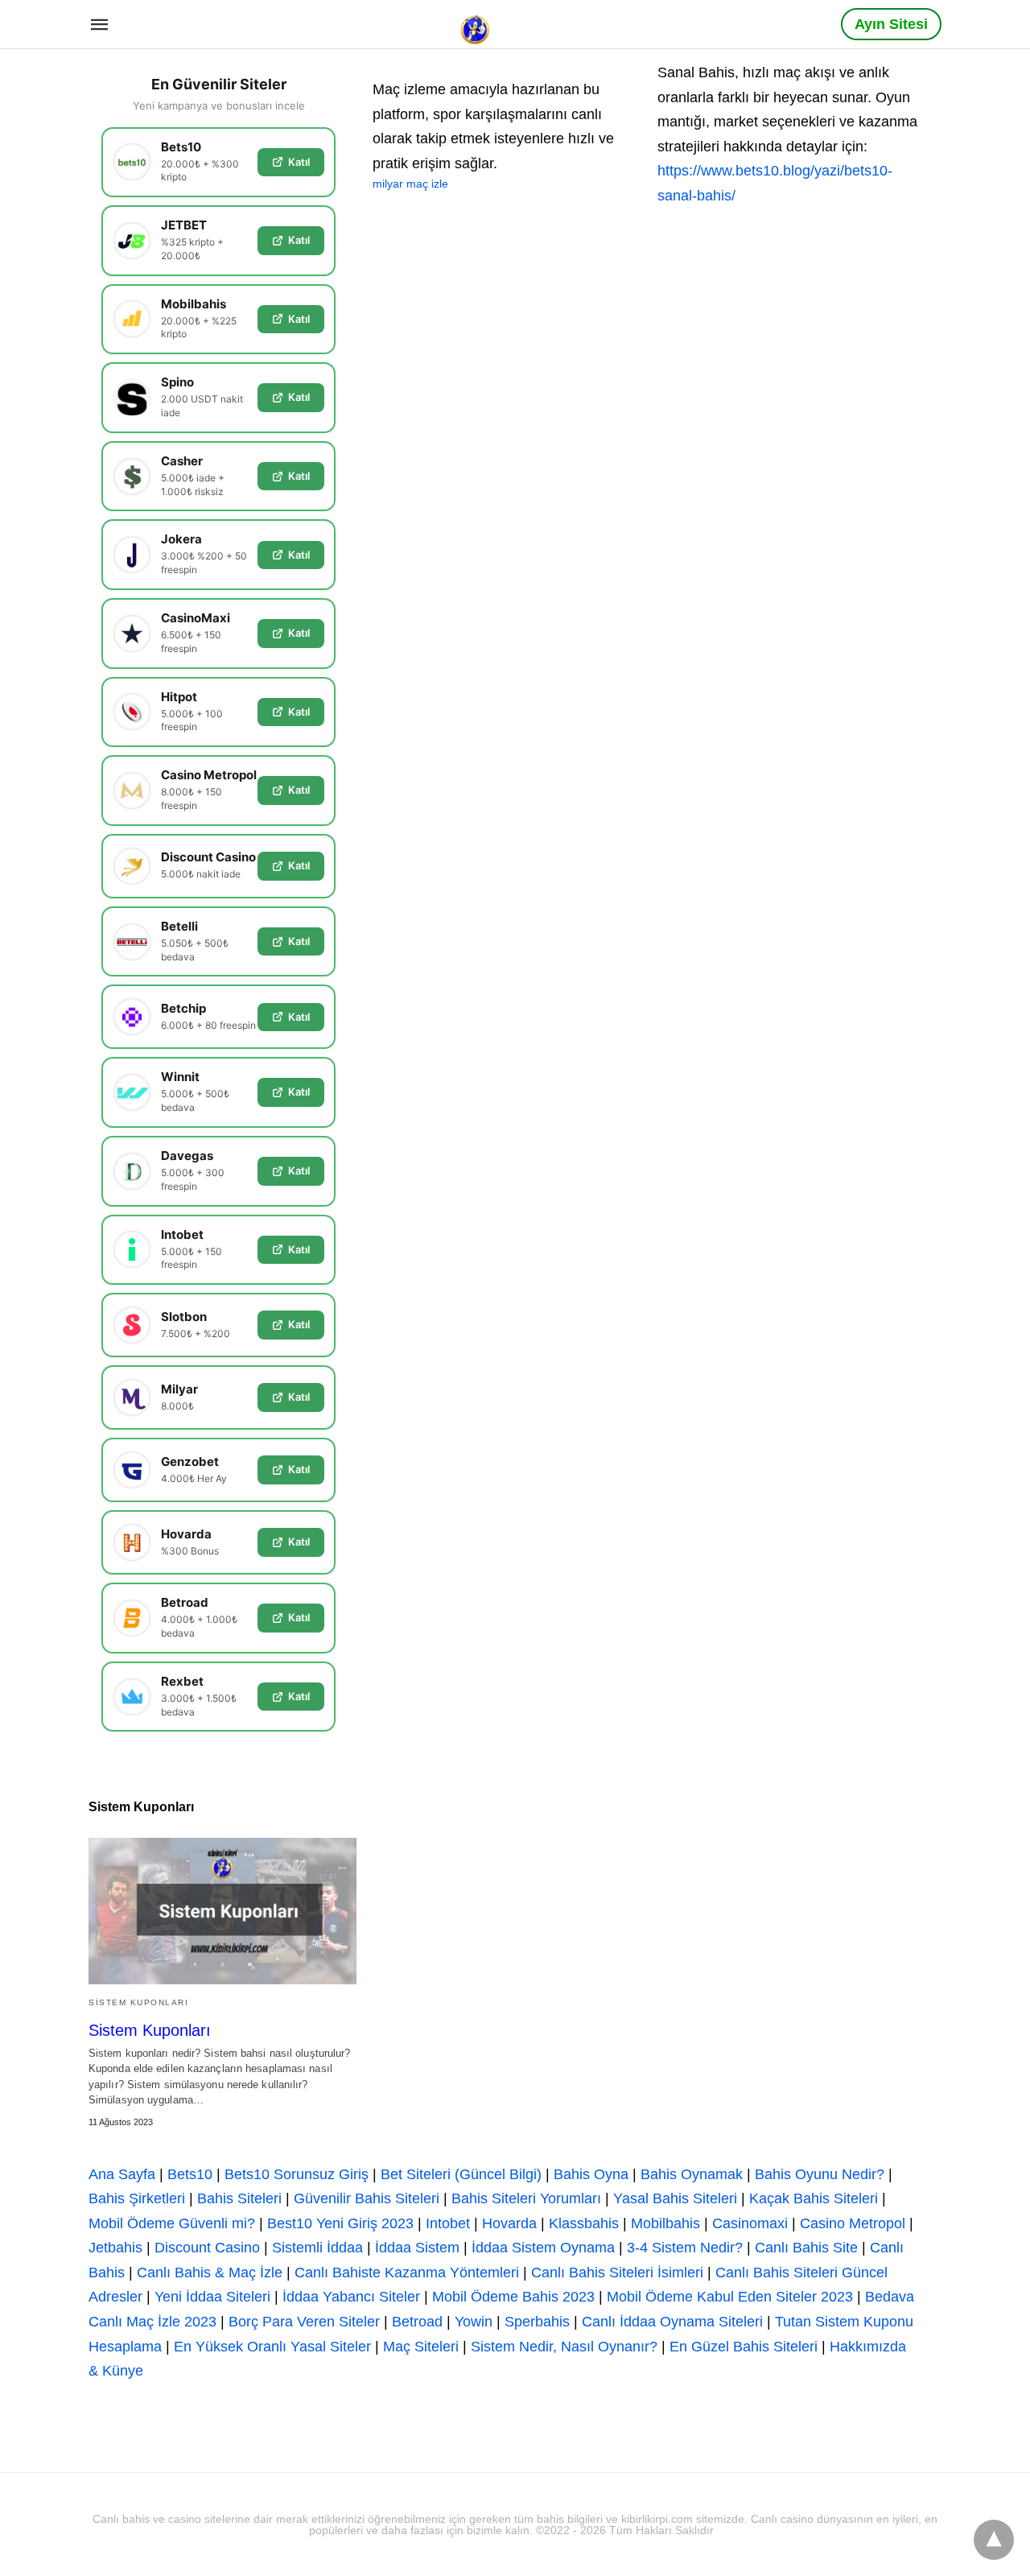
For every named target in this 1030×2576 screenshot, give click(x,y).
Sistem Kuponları (138, 2002)
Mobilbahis (665, 2223)
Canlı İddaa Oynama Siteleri (672, 2322)
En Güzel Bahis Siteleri (744, 2347)
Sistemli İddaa (317, 2248)
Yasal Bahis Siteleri (675, 2198)
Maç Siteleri (421, 2347)
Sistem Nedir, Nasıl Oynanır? (564, 2347)
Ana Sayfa (122, 2174)
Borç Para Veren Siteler (304, 2322)
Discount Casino (207, 2248)
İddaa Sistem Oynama (543, 2248)
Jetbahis (115, 2248)
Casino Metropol (853, 2223)
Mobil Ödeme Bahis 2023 (513, 2297)
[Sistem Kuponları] (222, 1911)
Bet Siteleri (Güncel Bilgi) (461, 2174)
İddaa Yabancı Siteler (351, 2297)
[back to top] (994, 2540)
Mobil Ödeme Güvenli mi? (172, 2223)
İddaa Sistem (417, 2248)
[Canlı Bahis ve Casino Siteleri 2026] (476, 23)
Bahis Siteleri (239, 2198)
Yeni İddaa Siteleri (212, 2297)
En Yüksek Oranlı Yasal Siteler (272, 2347)
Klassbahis (584, 2223)
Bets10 (190, 2174)
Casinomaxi (750, 2223)
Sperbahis (537, 2322)
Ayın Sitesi (891, 24)
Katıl (299, 162)
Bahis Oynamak (692, 2174)
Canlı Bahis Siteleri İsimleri (617, 2273)
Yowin (474, 2322)
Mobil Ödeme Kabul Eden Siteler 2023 (730, 2297)
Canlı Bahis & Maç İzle (210, 2273)
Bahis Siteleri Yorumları (526, 2198)
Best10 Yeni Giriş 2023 (340, 2223)
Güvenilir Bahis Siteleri (367, 2198)
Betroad (417, 2322)
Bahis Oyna (591, 2174)
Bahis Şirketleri (137, 2198)
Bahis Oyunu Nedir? (820, 2174)
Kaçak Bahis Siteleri (814, 2198)
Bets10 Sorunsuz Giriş (297, 2174)
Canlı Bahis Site (806, 2248)
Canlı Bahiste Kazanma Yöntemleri (407, 2273)
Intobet (448, 2223)
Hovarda (509, 2223)
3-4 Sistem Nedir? (685, 2248)
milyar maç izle (410, 184)
